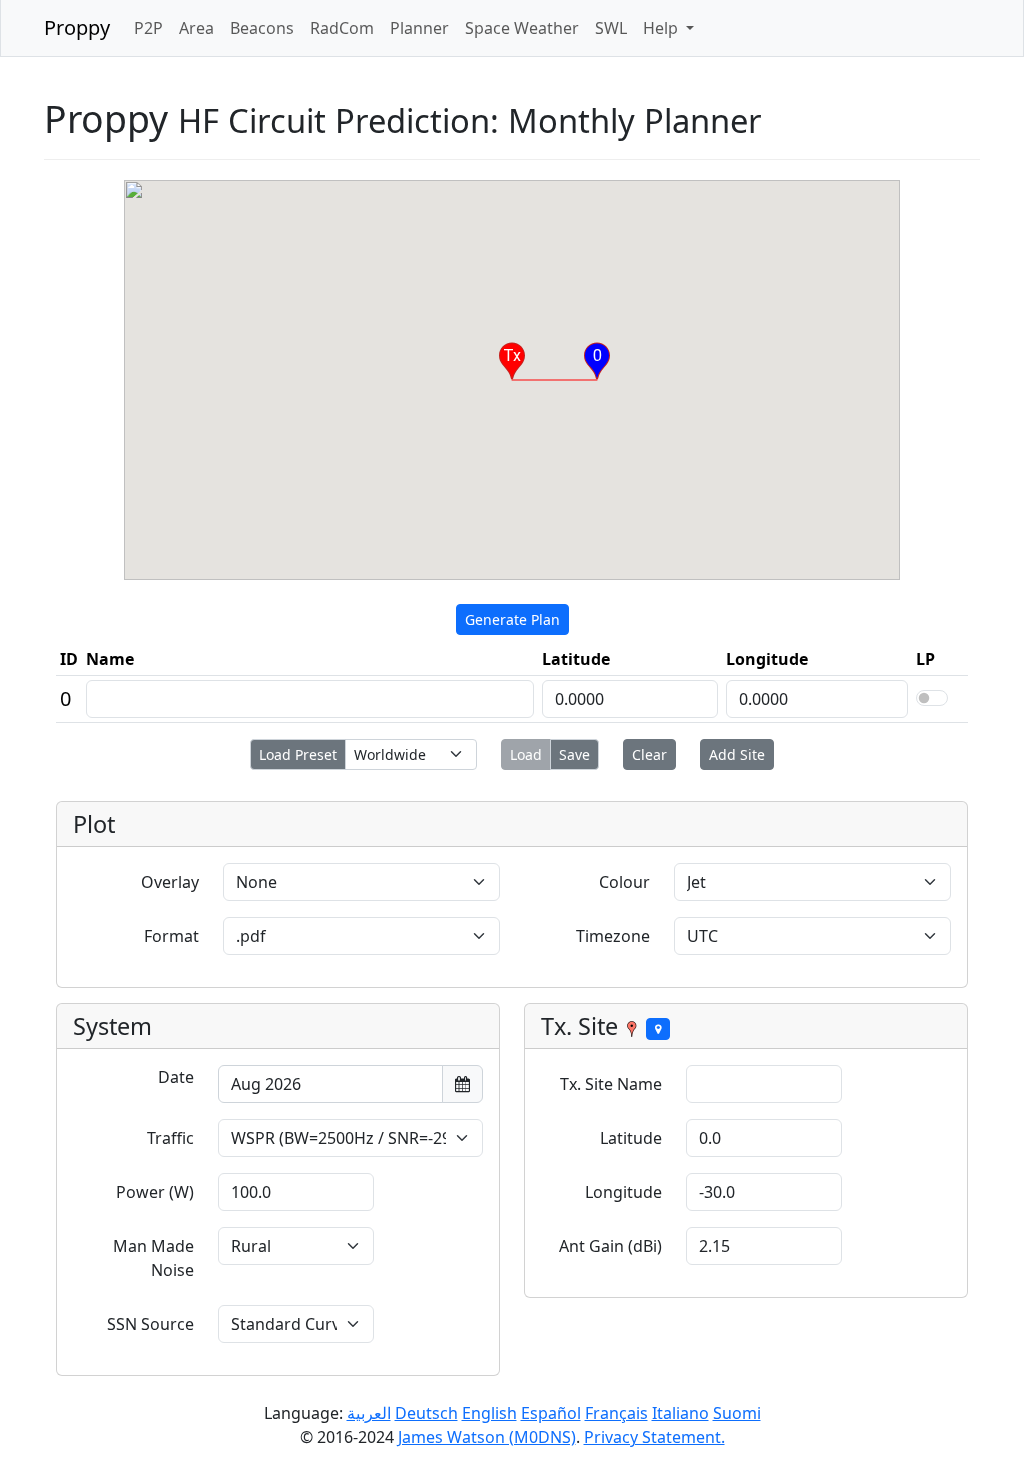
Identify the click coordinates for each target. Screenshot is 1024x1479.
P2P (148, 28)
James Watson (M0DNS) (487, 1437)
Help (662, 28)
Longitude (623, 1192)
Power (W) (155, 1192)
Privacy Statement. (654, 1437)
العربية (369, 1413)
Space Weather (522, 28)
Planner (419, 28)
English (489, 1413)
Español (551, 1413)
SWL (611, 28)
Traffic (170, 1138)
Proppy (77, 27)
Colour (624, 882)
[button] (512, 361)
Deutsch (426, 1413)
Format (171, 936)
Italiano (680, 1413)
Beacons (262, 28)
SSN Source (150, 1324)
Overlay (170, 882)
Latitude (631, 1138)
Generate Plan (512, 619)
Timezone (613, 936)
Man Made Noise (153, 1258)
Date (176, 1077)
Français (616, 1413)
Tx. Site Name (611, 1084)
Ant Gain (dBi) (610, 1246)
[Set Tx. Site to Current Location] (658, 1029)
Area (196, 28)
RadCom (342, 28)
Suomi (737, 1413)
